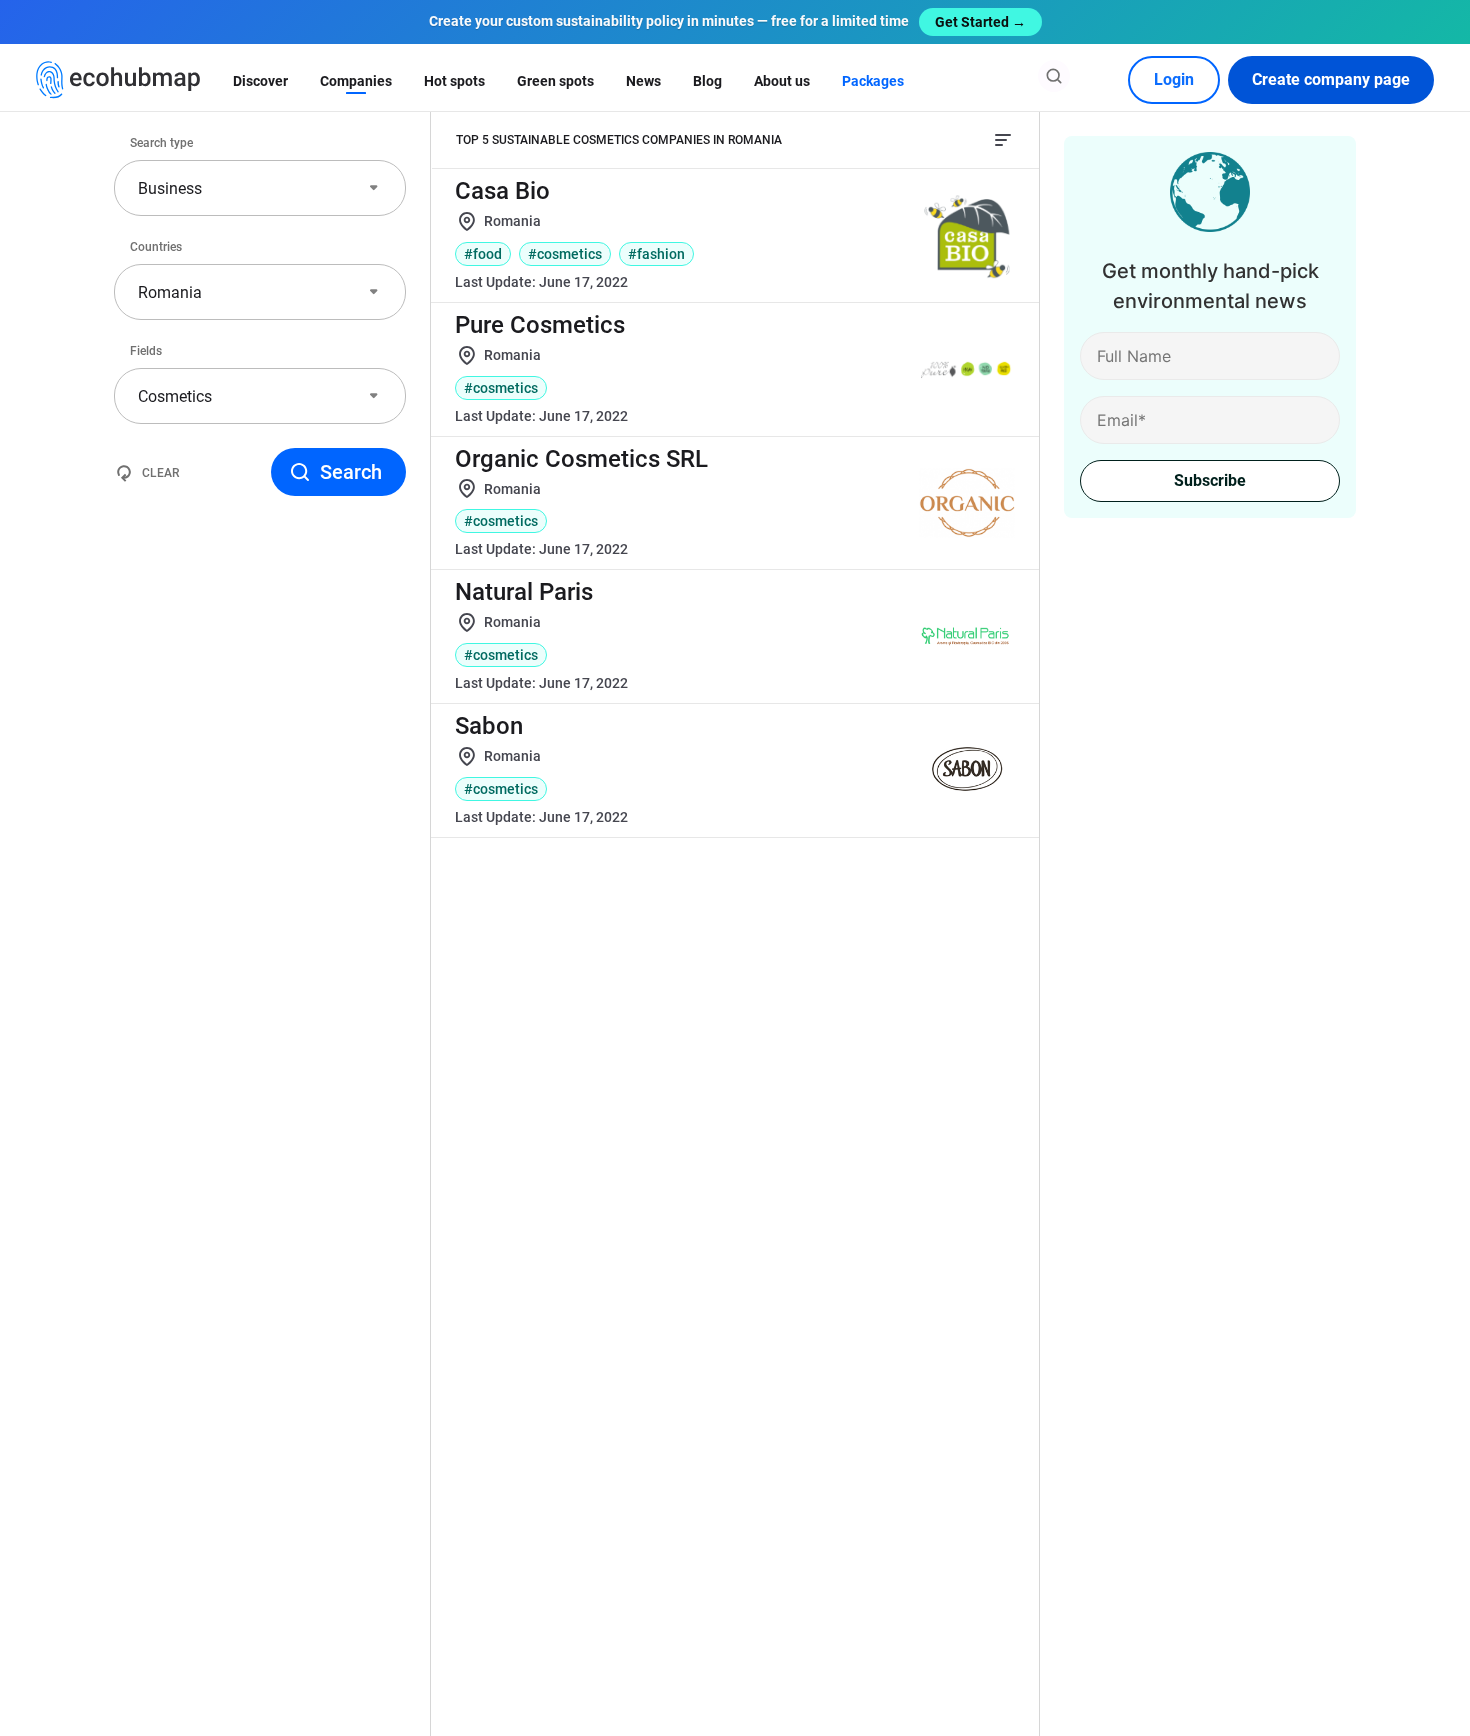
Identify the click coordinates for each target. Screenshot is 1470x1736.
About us (782, 81)
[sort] (1003, 140)
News (643, 81)
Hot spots (454, 81)
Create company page (1331, 79)
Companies (356, 81)
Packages (873, 81)
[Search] (1054, 76)
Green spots (555, 81)
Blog (707, 81)
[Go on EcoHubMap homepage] (118, 80)
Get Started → (980, 22)
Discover (260, 81)
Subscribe (1210, 480)
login (1174, 79)
